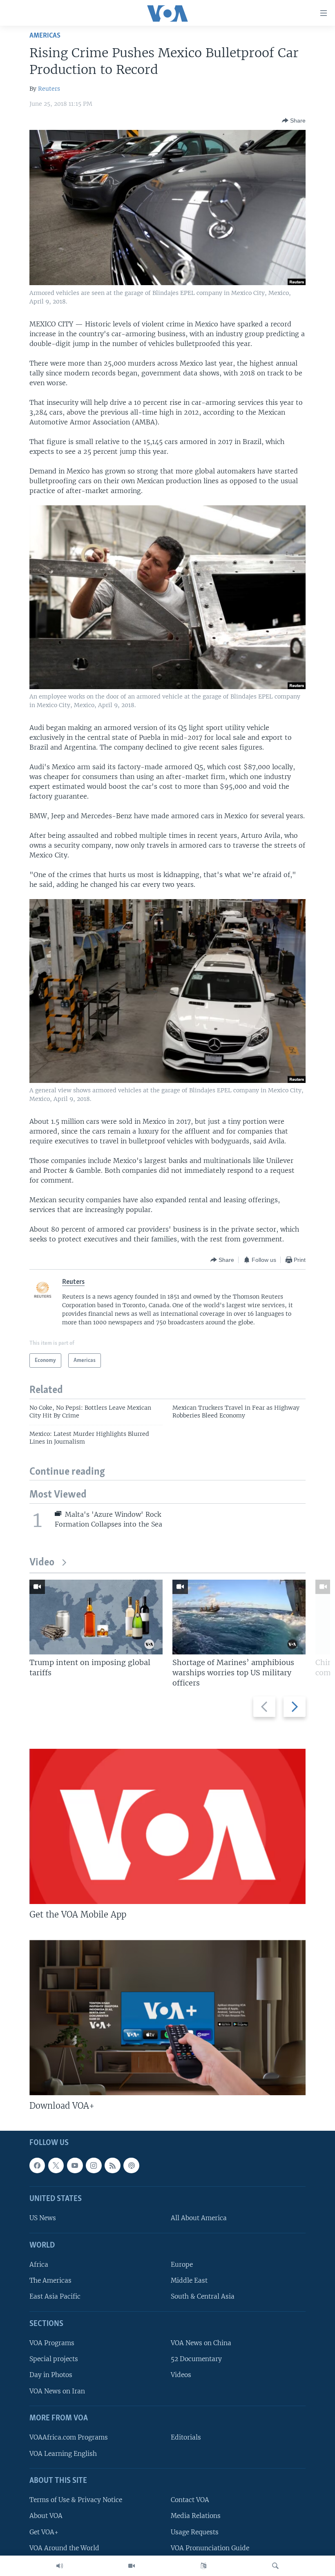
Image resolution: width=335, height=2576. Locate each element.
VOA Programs (52, 2343)
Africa (39, 2265)
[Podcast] (131, 2165)
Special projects (54, 2359)
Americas (45, 36)
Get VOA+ (44, 2532)
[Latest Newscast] (60, 2566)
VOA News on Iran (57, 2391)
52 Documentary (196, 2359)
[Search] (275, 2566)
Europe (182, 2265)
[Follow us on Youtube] (75, 2165)
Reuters (49, 89)
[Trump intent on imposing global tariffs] (96, 1617)
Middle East (189, 2280)
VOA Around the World (64, 2548)
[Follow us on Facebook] (37, 2165)
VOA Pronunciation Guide (210, 2548)
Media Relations (196, 2516)
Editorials (186, 2437)
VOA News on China (201, 2343)
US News (43, 2218)
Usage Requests (195, 2532)
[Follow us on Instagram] (94, 2165)
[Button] (294, 121)
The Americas (50, 2280)
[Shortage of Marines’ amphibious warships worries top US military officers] (239, 1617)
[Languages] (203, 2566)
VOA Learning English (63, 2454)
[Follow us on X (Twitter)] (56, 2165)
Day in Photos (51, 2375)
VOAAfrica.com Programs (69, 2437)
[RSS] (112, 2165)
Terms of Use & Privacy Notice (76, 2500)
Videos (181, 2375)
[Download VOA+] (167, 2018)
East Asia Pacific (55, 2297)
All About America (199, 2218)
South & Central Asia (203, 2297)
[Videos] (132, 2566)
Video (42, 1563)
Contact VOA (190, 2500)
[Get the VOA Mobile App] (167, 1826)
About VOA (46, 2516)
